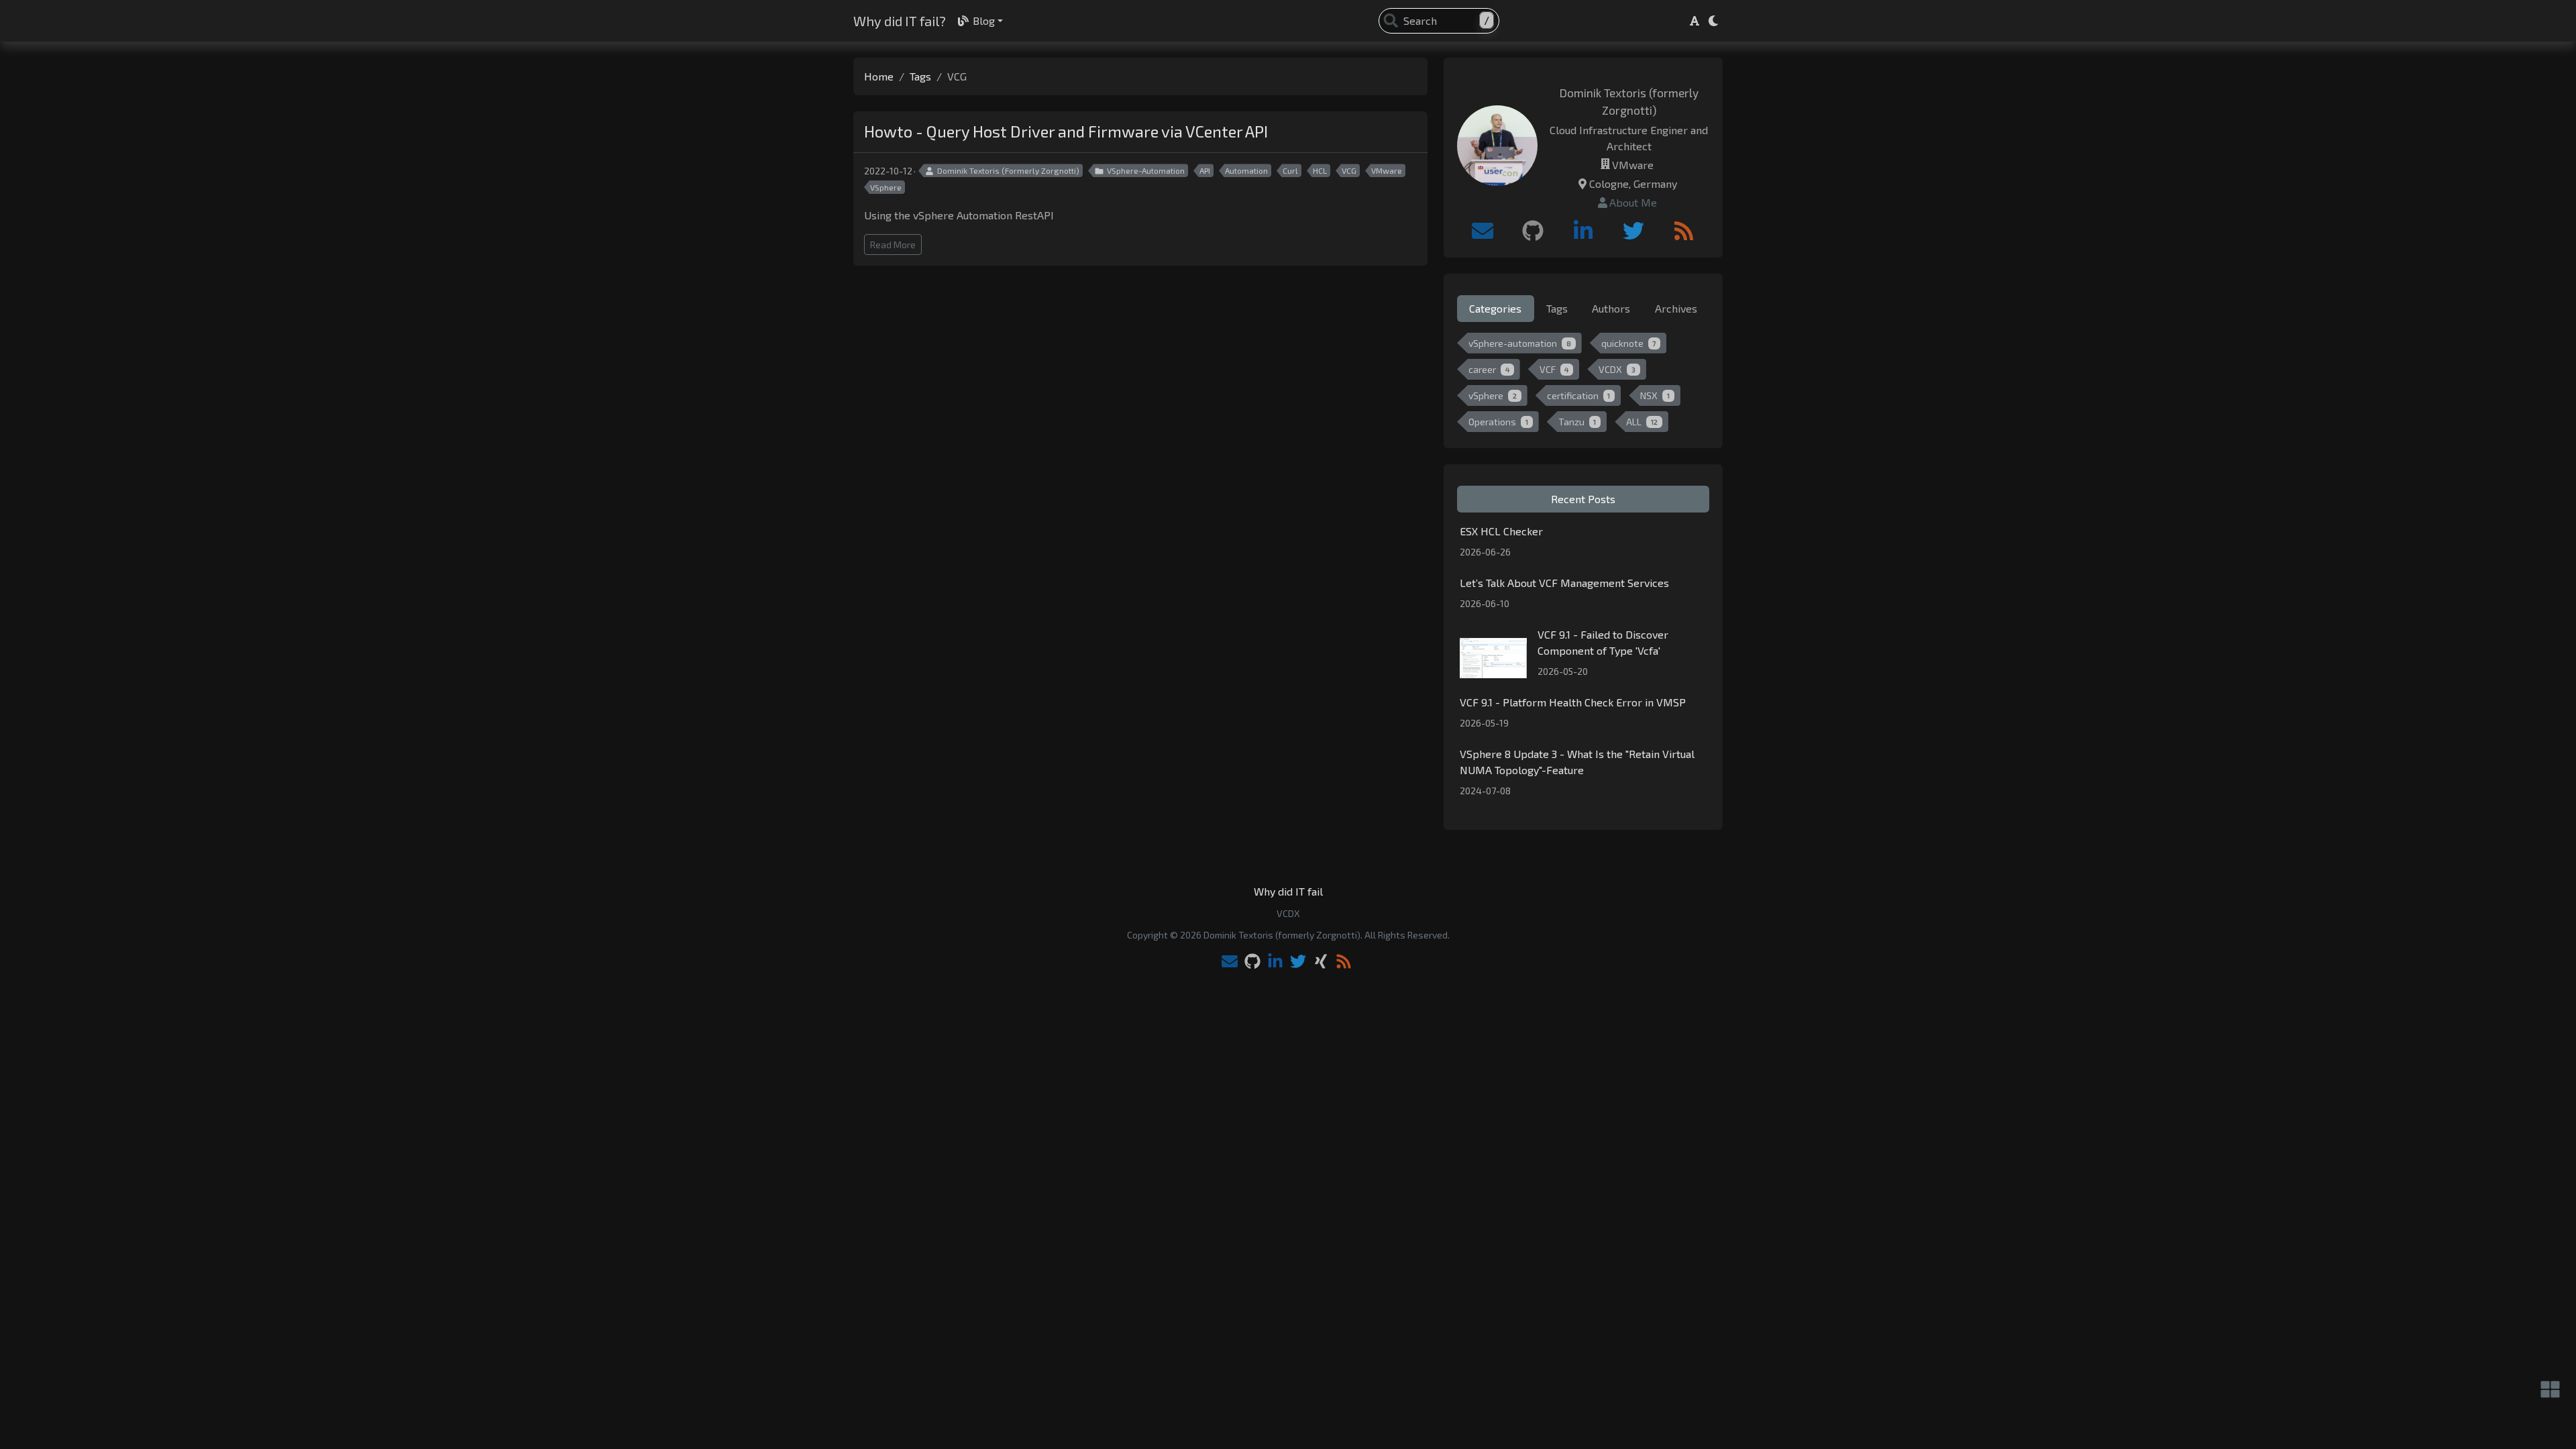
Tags (920, 76)
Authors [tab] (1611, 308)
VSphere (886, 187)
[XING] (1321, 962)
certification (1579, 395)
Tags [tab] (1557, 308)
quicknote (1629, 343)
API (1205, 170)
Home (879, 76)
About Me (1633, 202)
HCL (1320, 170)
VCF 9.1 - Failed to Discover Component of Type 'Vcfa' (1603, 642)
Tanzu (1577, 422)
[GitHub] (1533, 231)
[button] (1695, 21)
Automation (1246, 170)
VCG (1349, 170)
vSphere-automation (1520, 343)
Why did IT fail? (900, 21)
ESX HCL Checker (1501, 531)
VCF (1554, 369)
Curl (1290, 170)
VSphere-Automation (1146, 170)
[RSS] (1684, 231)
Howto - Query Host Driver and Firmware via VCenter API (1066, 131)
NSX (1655, 395)
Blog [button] (984, 20)
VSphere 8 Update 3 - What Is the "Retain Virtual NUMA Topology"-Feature (1577, 762)
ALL (1642, 422)
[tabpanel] (1583, 385)
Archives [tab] (1676, 308)
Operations (1498, 422)
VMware (1387, 170)
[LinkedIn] (1583, 231)
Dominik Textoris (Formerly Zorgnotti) (1008, 170)
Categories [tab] (1495, 308)
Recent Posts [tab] (1583, 499)
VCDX (1617, 369)
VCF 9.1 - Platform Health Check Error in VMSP (1573, 702)
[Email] (1483, 231)
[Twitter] (1633, 231)
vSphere (1493, 395)
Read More (893, 245)
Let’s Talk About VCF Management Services (1564, 583)
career (1489, 369)
